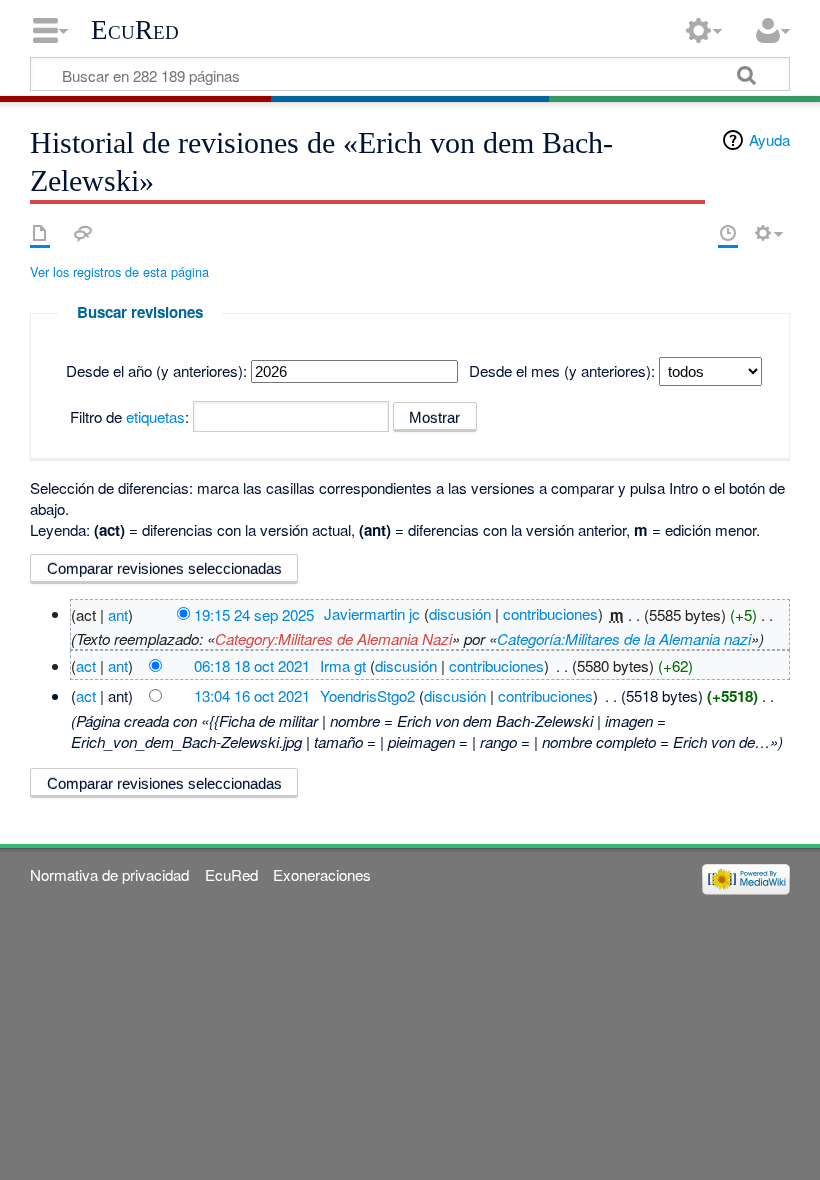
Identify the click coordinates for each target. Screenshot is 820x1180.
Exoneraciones (322, 874)
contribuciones (550, 613)
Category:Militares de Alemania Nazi (333, 638)
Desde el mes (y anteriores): (562, 370)
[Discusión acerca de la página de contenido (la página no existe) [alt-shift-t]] (83, 233)
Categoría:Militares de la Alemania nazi (624, 638)
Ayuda (769, 139)
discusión (460, 613)
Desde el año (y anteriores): (156, 370)
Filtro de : (129, 416)
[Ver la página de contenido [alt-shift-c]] (40, 233)
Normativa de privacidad (109, 874)
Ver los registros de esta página (119, 271)
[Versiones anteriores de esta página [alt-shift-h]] (728, 233)
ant (118, 613)
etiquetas (155, 416)
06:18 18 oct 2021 (252, 665)
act (86, 665)
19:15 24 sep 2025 (254, 613)
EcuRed (135, 30)
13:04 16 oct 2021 (252, 695)
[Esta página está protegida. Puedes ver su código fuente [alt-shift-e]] (693, 233)
